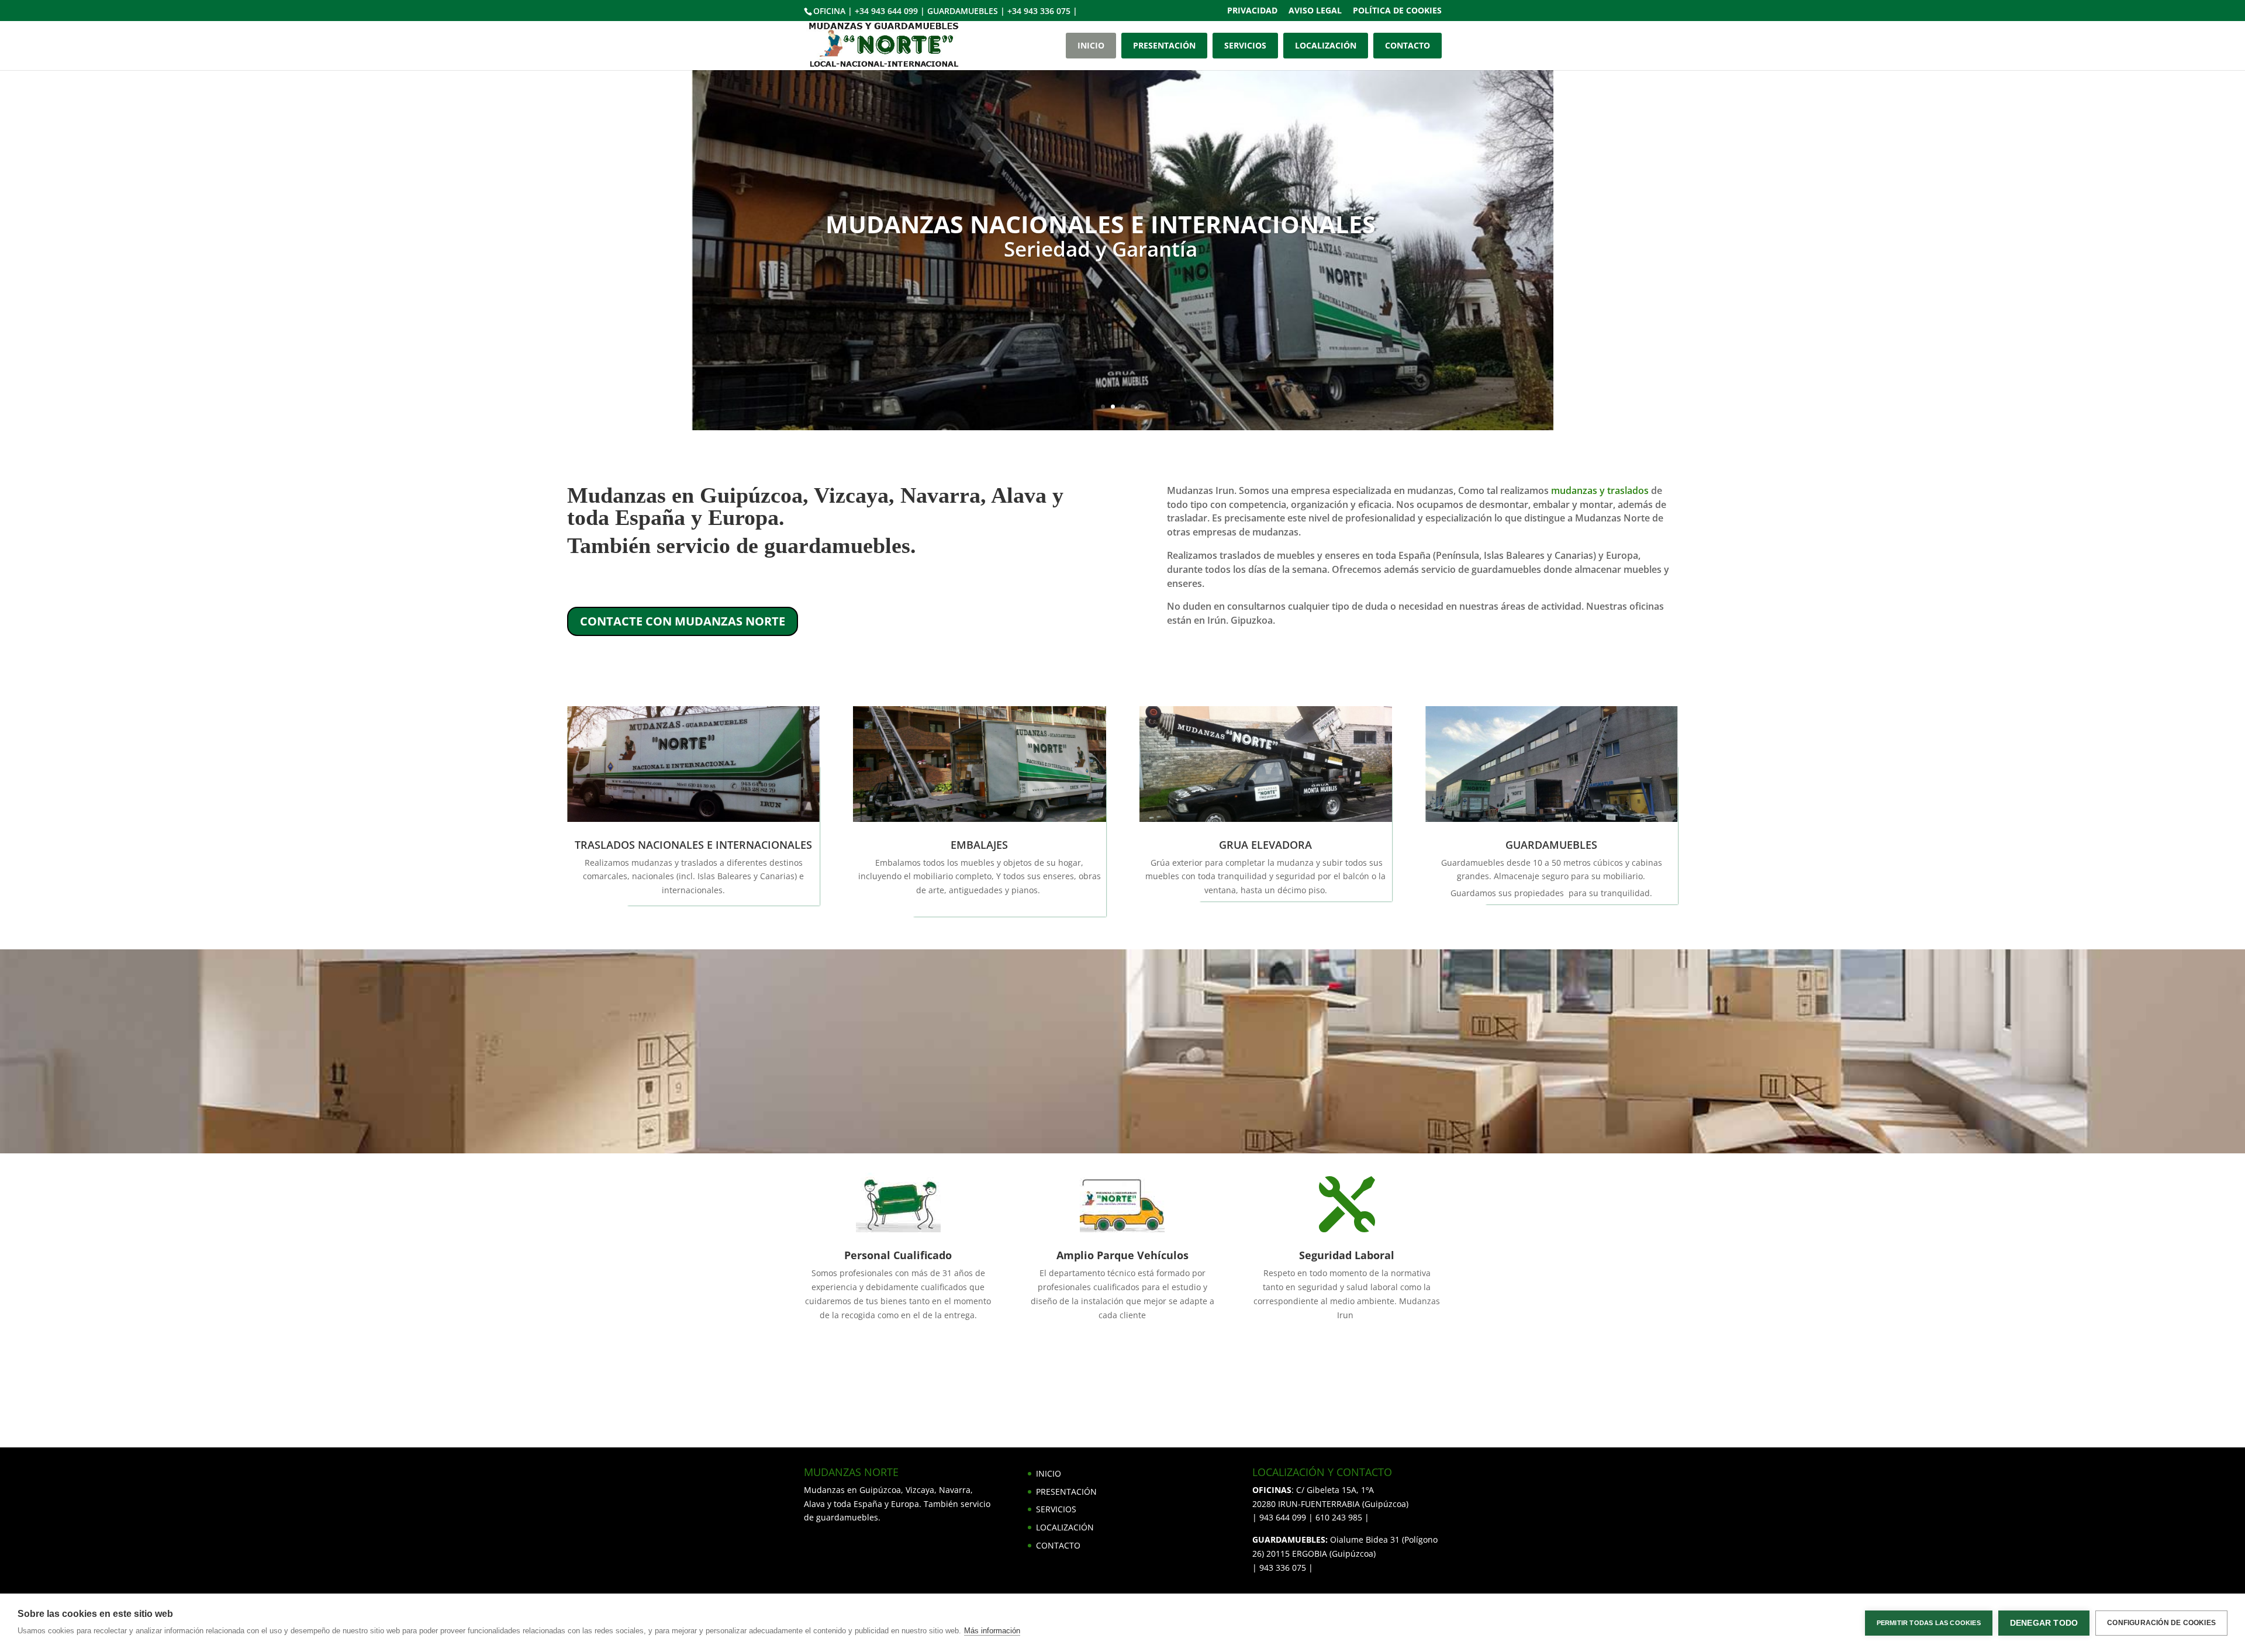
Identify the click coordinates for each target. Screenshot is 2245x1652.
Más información (992, 1631)
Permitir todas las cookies (1929, 1623)
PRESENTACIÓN (1164, 45)
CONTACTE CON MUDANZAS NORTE (683, 621)
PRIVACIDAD (1252, 11)
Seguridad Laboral (1347, 1255)
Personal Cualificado (898, 1255)
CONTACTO (1408, 45)
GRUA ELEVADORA (1265, 845)
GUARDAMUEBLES (1551, 845)
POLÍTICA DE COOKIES (1397, 11)
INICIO (1091, 45)
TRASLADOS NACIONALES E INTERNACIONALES (693, 845)
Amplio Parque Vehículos (1122, 1255)
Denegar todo (2044, 1623)
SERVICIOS (1245, 45)
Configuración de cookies (2161, 1623)
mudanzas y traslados (1600, 490)
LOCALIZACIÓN (1326, 45)
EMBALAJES (979, 845)
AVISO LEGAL (1315, 11)
